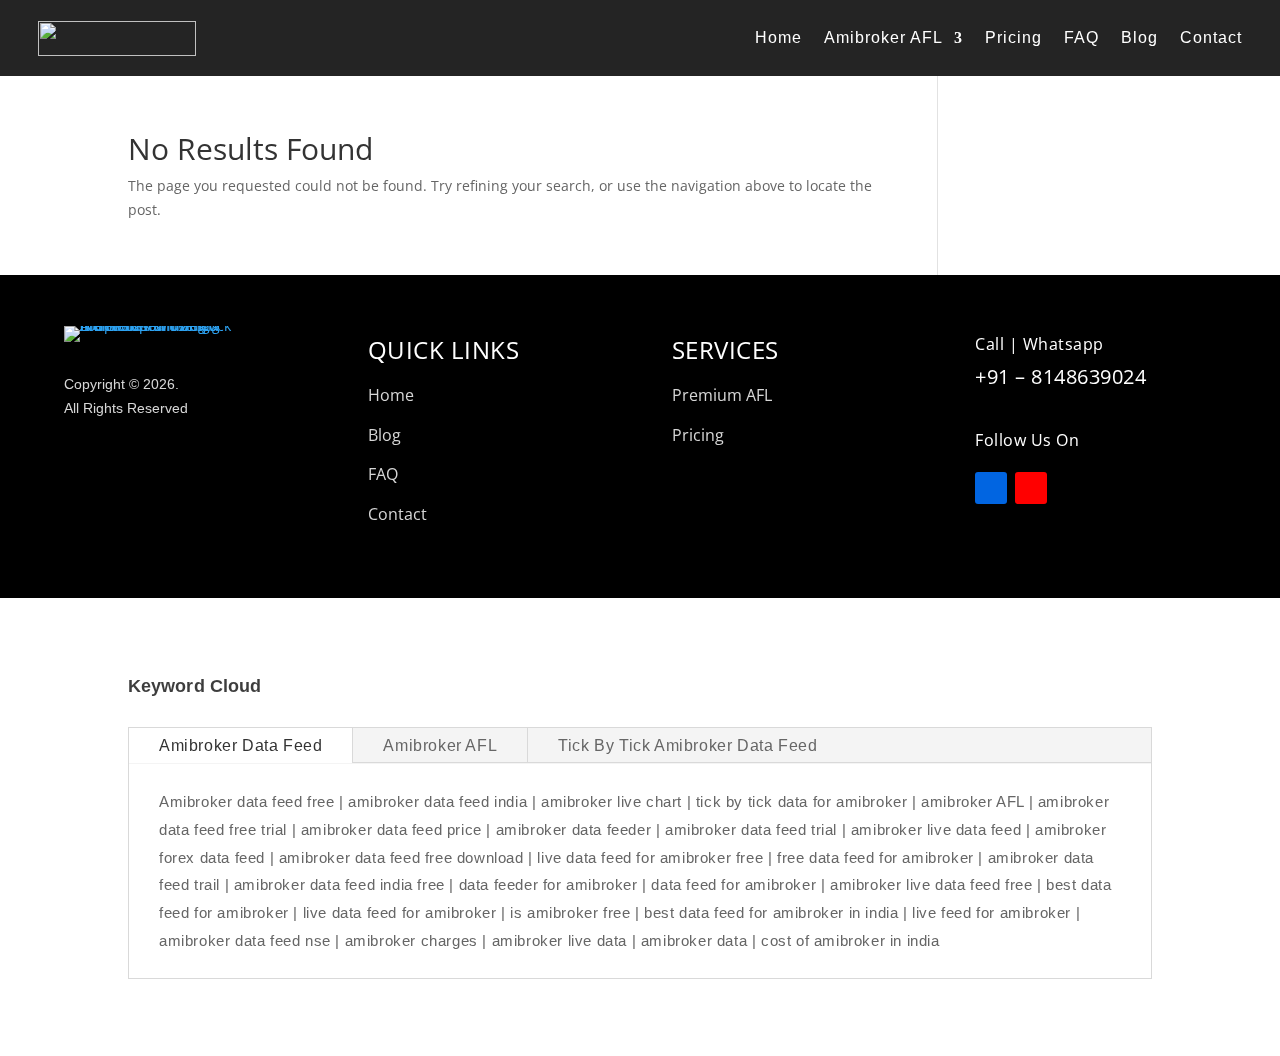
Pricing (1013, 37)
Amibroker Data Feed (240, 745)
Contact (1211, 37)
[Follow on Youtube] (1031, 488)
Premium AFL (722, 395)
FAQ (1081, 37)
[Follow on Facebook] (991, 488)
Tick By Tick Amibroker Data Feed (687, 745)
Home (778, 37)
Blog (1139, 37)
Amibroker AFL (883, 37)
